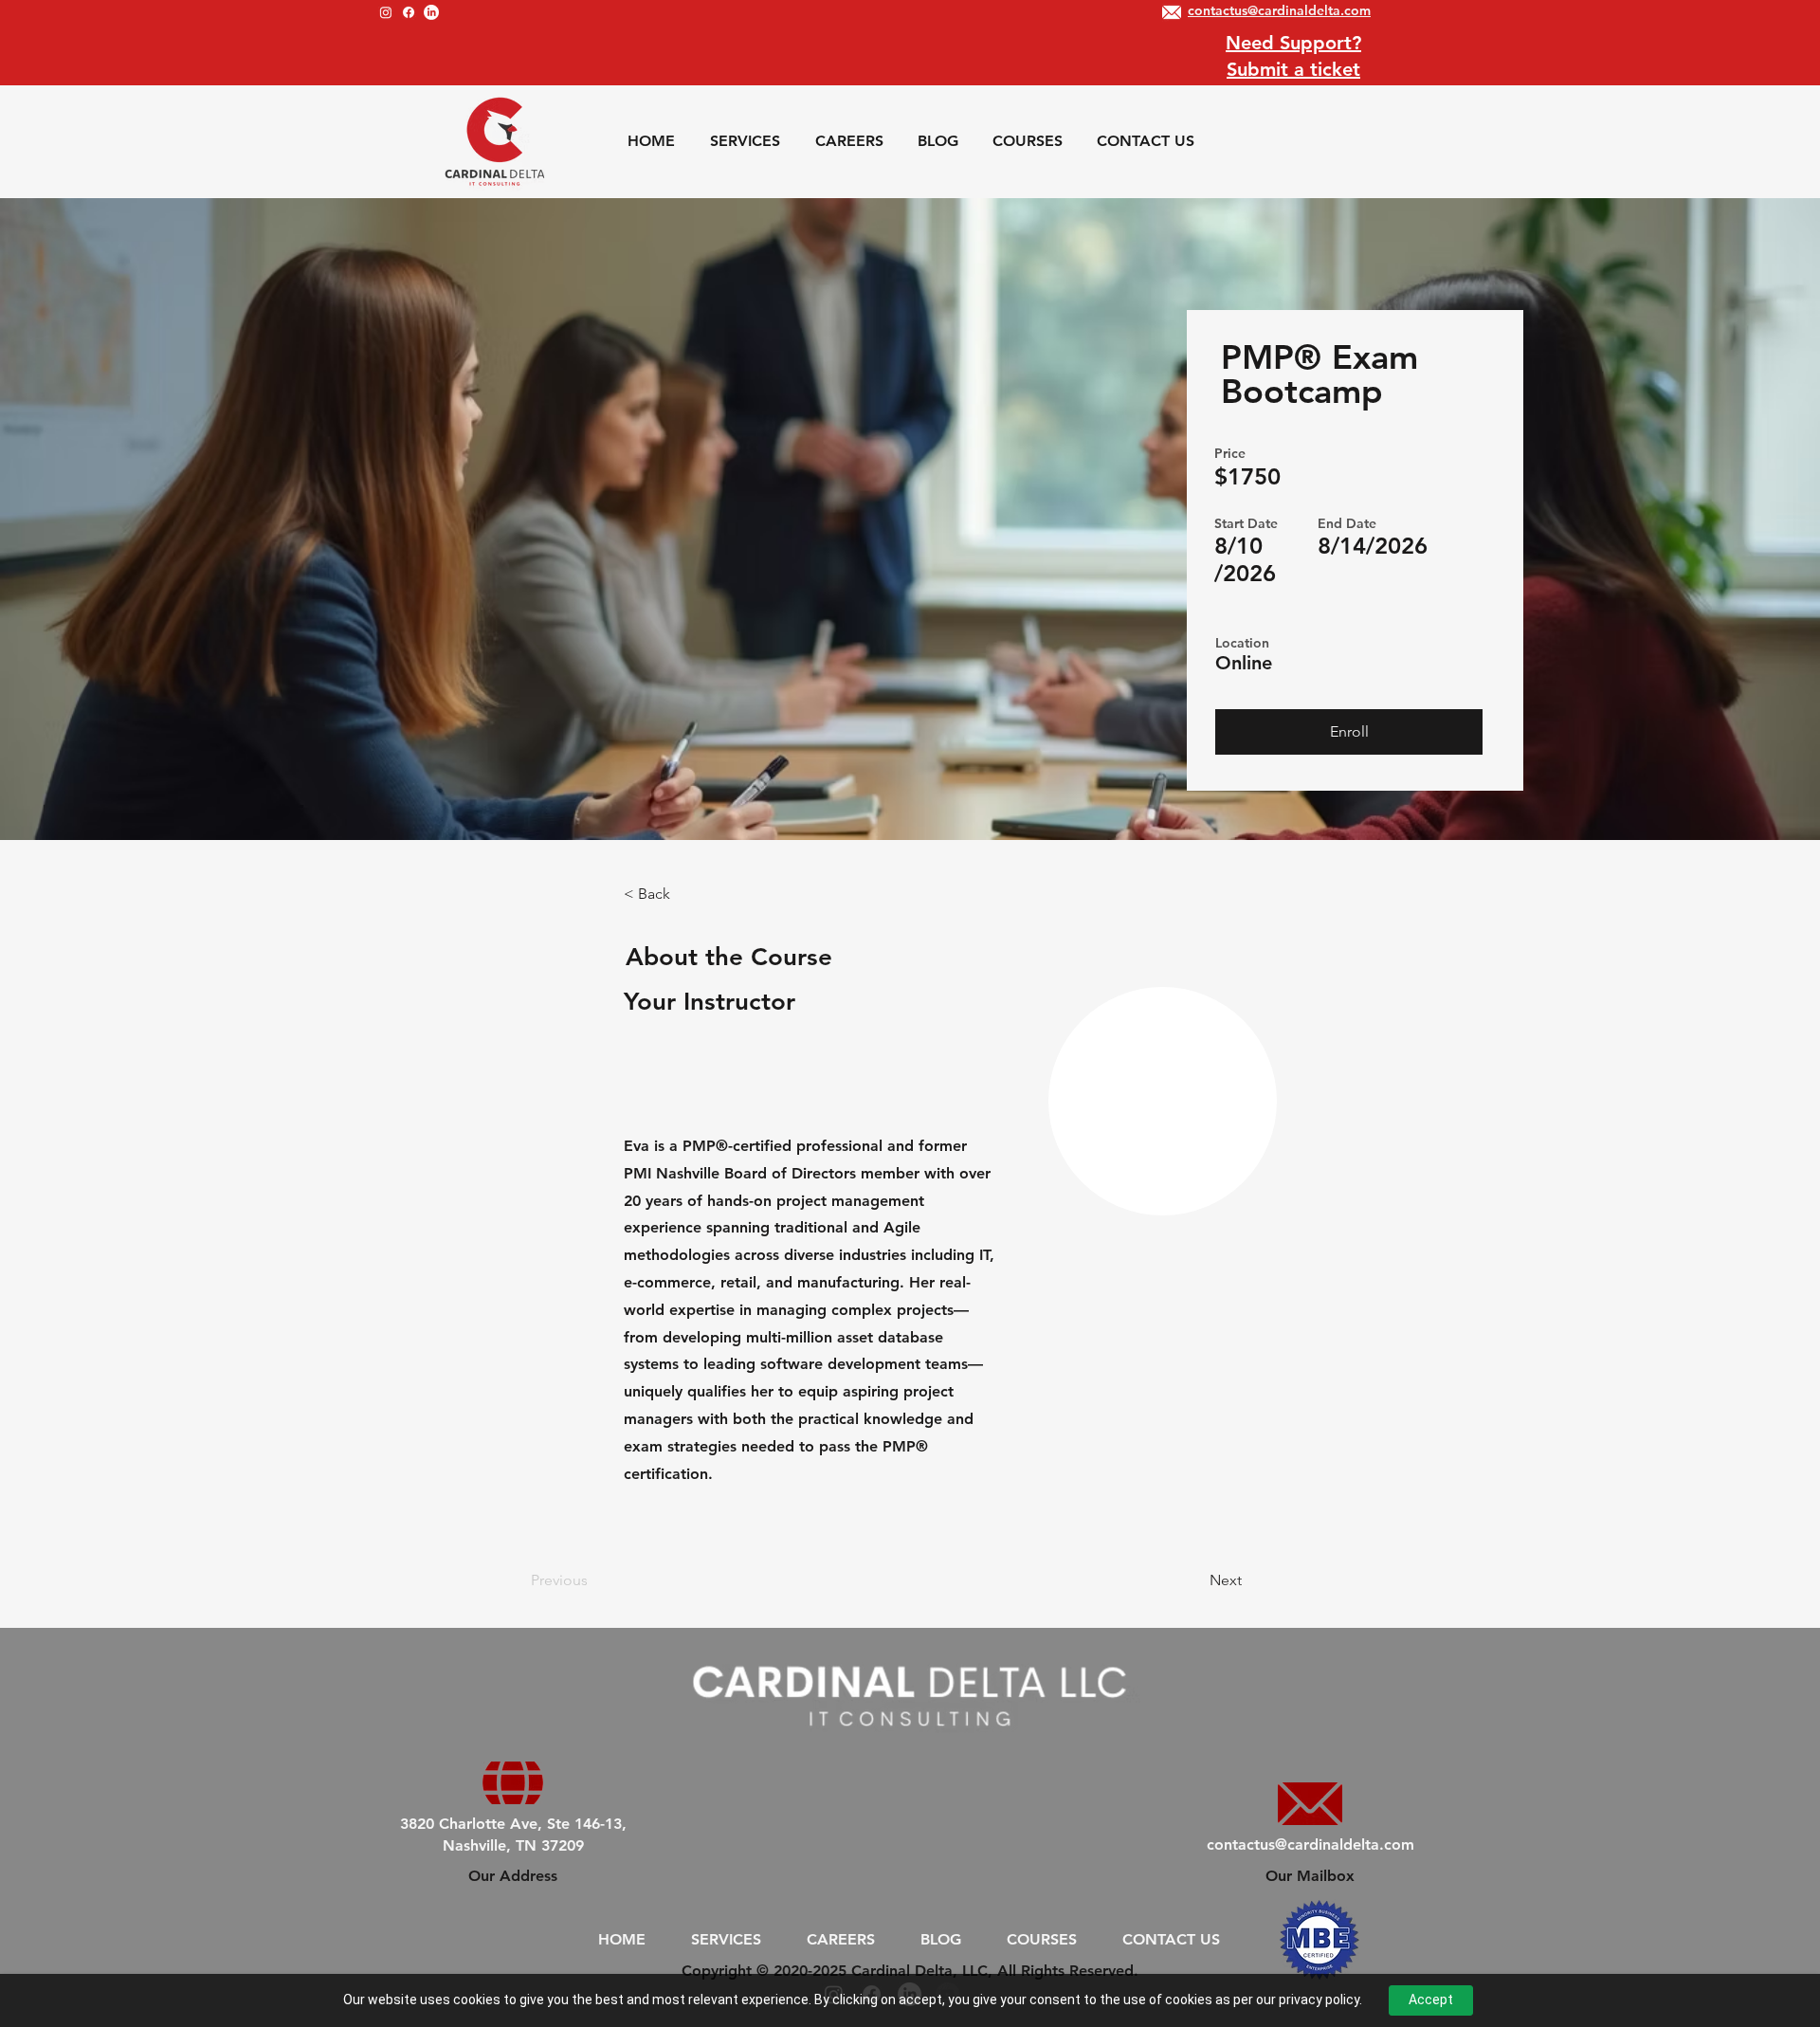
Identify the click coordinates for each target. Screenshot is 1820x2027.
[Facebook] (409, 12)
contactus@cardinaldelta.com (1310, 1844)
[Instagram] (386, 12)
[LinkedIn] (431, 12)
